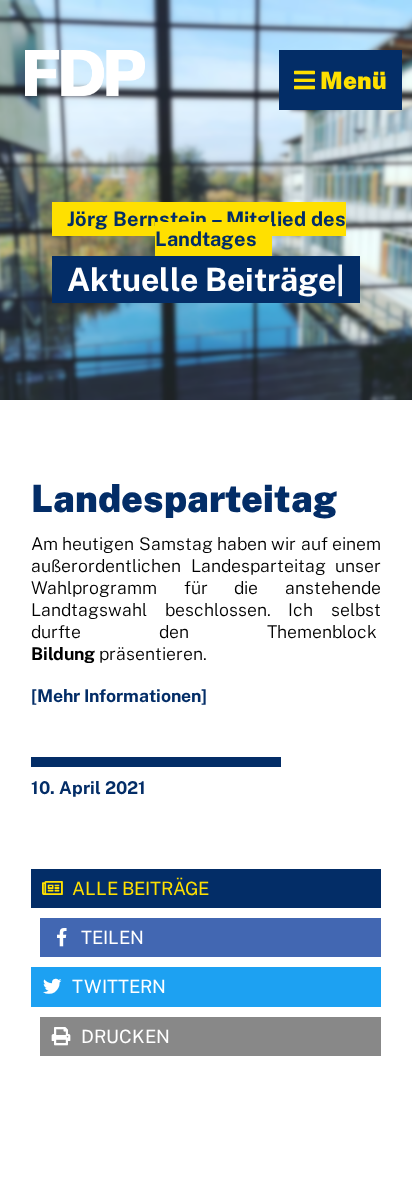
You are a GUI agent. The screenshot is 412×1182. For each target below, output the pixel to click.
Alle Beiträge (140, 888)
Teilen (112, 937)
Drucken (125, 1036)
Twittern (119, 986)
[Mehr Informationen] (119, 695)
